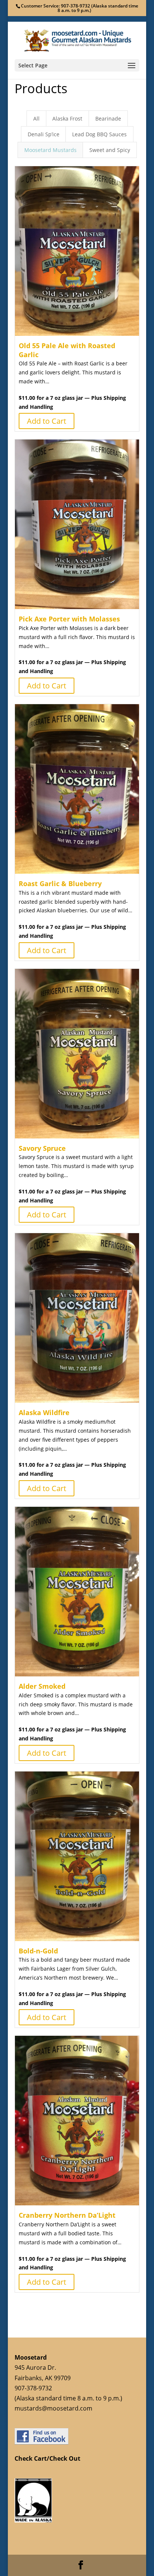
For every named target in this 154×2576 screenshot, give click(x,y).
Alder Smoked (42, 1686)
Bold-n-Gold (38, 1951)
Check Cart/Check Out (47, 2458)
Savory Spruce (42, 1148)
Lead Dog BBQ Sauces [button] (99, 134)
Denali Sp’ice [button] (44, 134)
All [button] (36, 118)
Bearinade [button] (108, 118)
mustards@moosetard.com (53, 2408)
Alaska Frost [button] (67, 118)
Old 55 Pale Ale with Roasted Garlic (67, 350)
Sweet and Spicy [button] (110, 150)
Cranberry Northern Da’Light (67, 2215)
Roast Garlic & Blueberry (60, 883)
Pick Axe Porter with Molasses (69, 619)
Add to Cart (47, 421)
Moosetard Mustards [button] (50, 150)
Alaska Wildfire (44, 1412)
